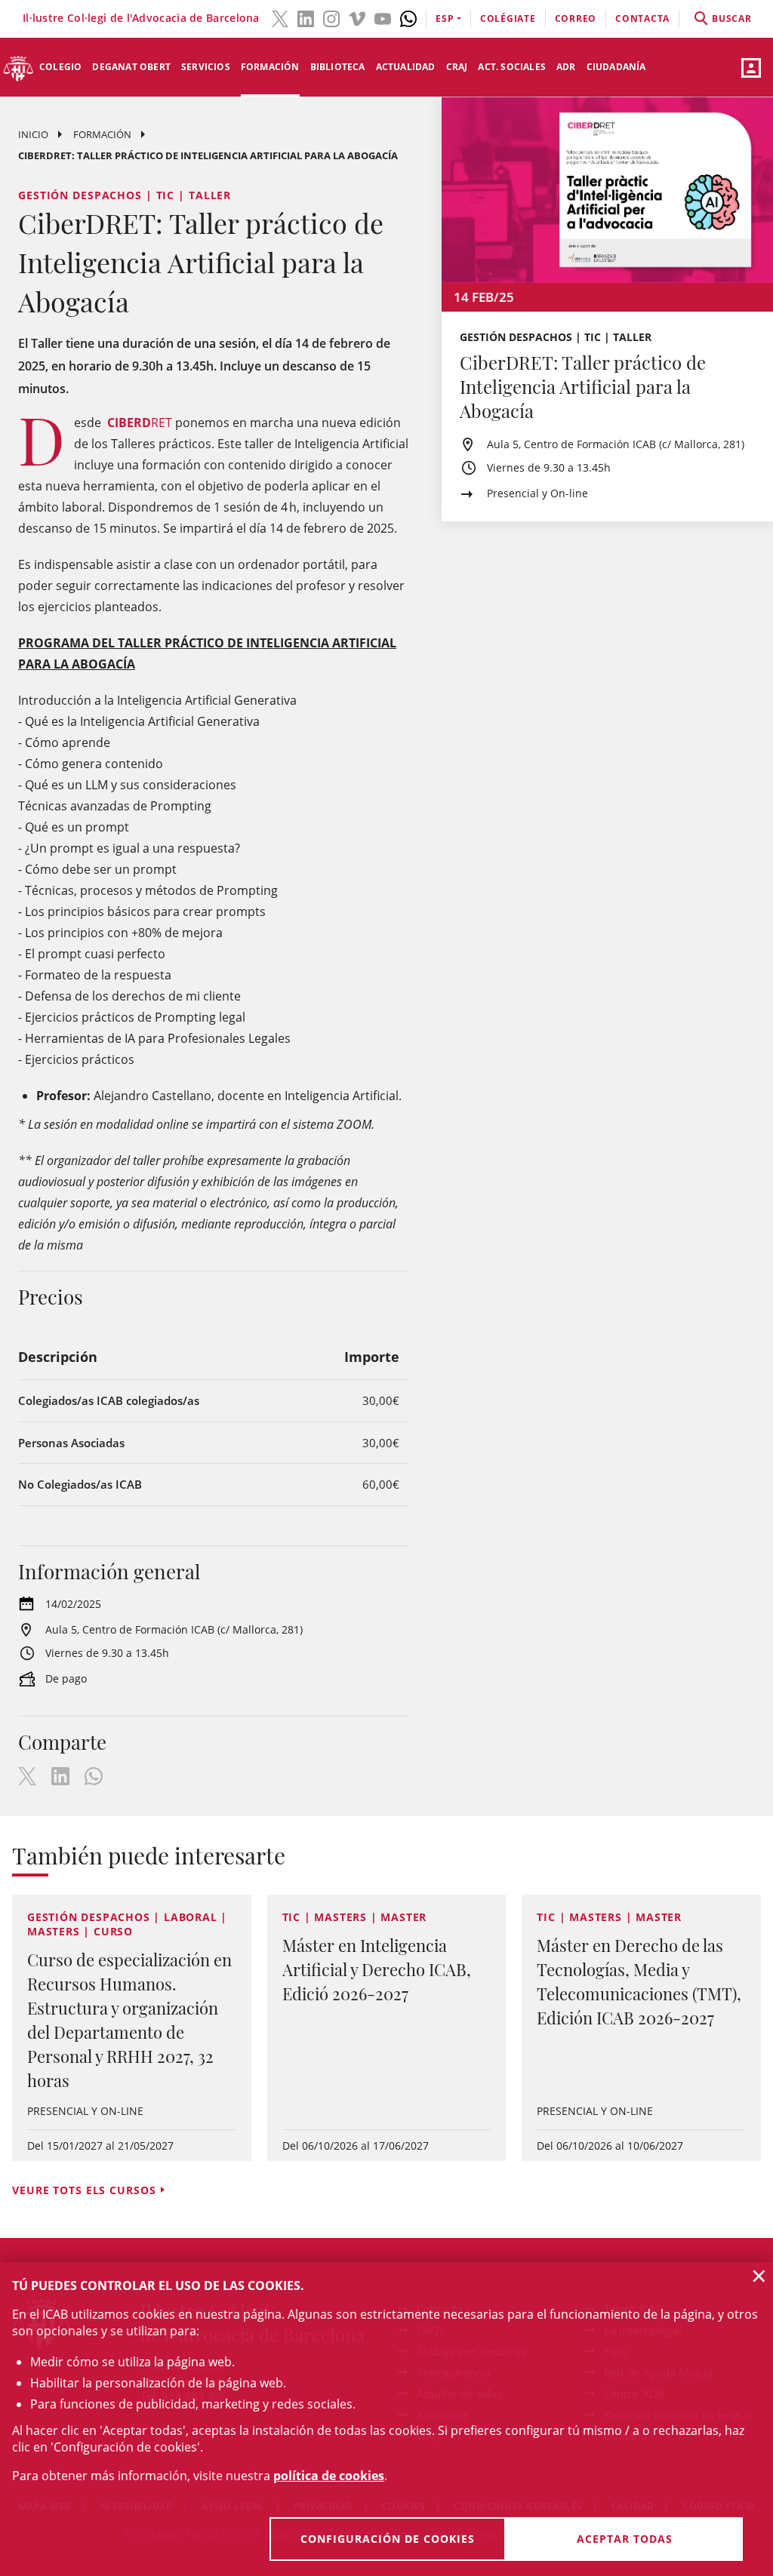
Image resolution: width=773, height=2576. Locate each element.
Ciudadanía (616, 67)
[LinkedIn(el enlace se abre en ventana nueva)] (306, 17)
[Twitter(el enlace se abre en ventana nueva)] (280, 17)
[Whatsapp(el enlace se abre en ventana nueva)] (408, 17)
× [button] (759, 2276)
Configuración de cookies (388, 2539)
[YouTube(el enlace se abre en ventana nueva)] (383, 17)
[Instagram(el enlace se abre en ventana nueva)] (331, 17)
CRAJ (457, 67)
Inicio (33, 134)
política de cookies (329, 2476)
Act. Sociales (512, 67)
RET (140, 423)
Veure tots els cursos (84, 2190)
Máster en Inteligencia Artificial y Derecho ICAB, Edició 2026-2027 (377, 1969)
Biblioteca (338, 67)
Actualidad (406, 67)
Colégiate (508, 18)
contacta (642, 18)
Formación (270, 67)
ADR (566, 67)
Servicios (206, 67)
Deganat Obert (131, 67)
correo (576, 18)
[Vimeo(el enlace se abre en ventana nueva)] (357, 17)
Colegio (60, 67)
